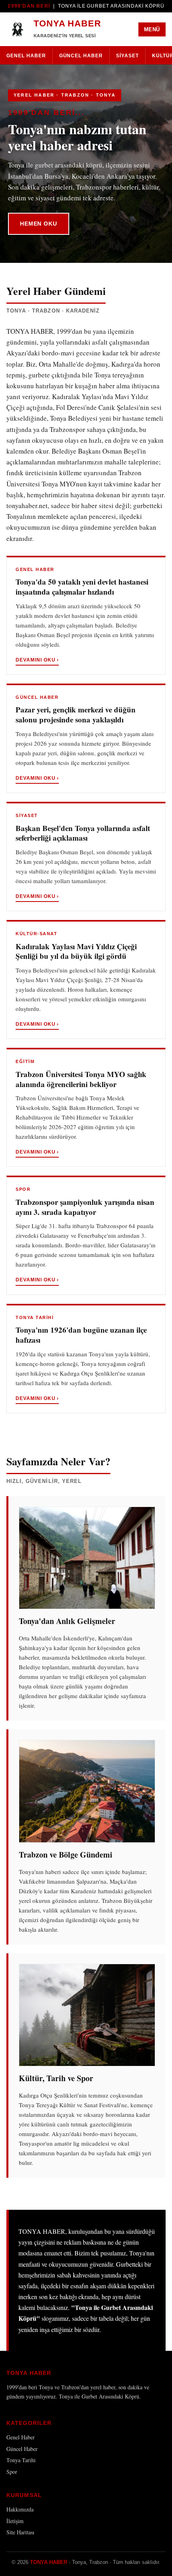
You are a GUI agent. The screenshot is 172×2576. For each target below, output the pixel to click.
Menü (152, 29)
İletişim (15, 2521)
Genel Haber (26, 56)
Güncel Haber (81, 56)
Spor (12, 2472)
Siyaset (127, 56)
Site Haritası (20, 2532)
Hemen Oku (39, 224)
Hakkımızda (20, 2509)
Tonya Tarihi (21, 2460)
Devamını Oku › (37, 660)
